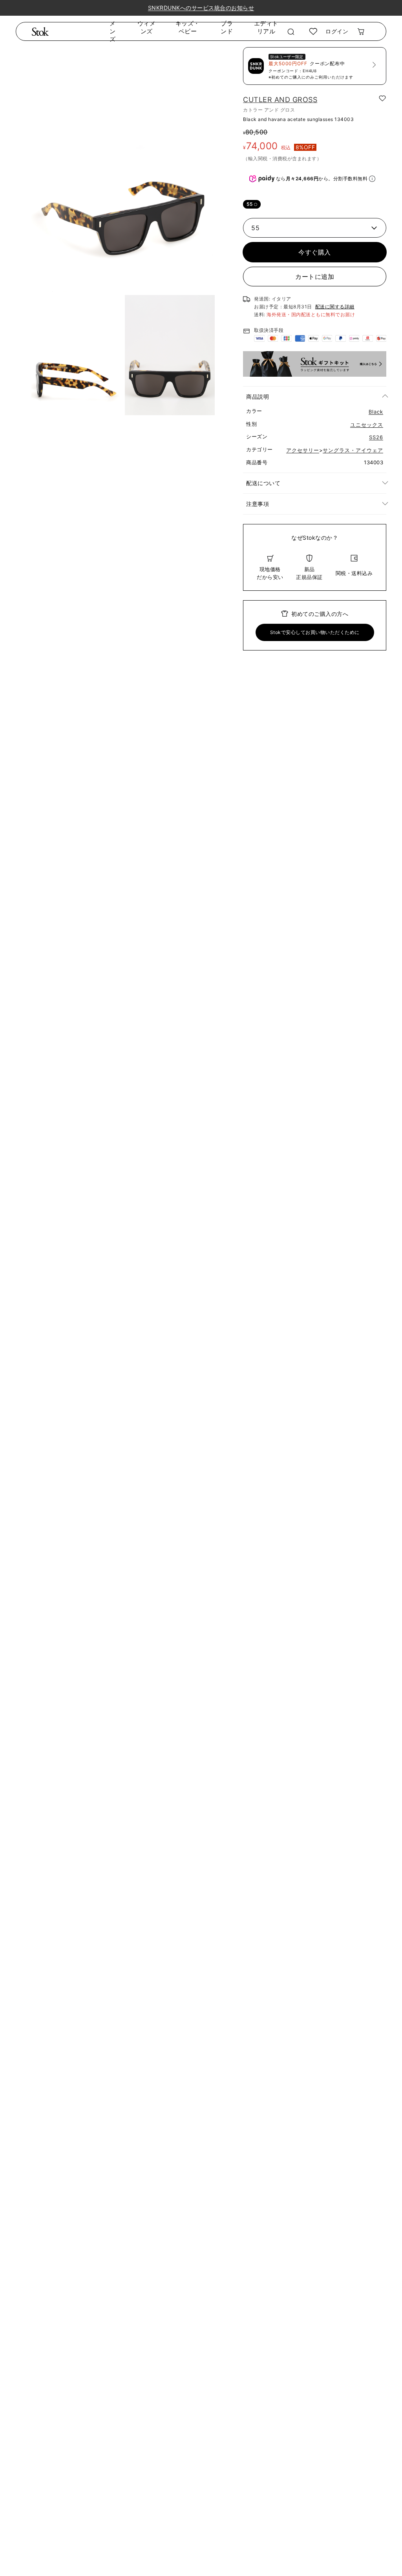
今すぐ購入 (315, 252)
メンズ (113, 31)
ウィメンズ (146, 27)
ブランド (227, 27)
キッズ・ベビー (188, 27)
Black (376, 412)
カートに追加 (315, 277)
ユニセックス (367, 425)
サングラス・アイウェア (353, 450)
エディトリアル (266, 27)
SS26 (376, 437)
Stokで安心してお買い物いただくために (315, 632)
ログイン (337, 31)
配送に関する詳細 (335, 307)
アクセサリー (303, 450)
